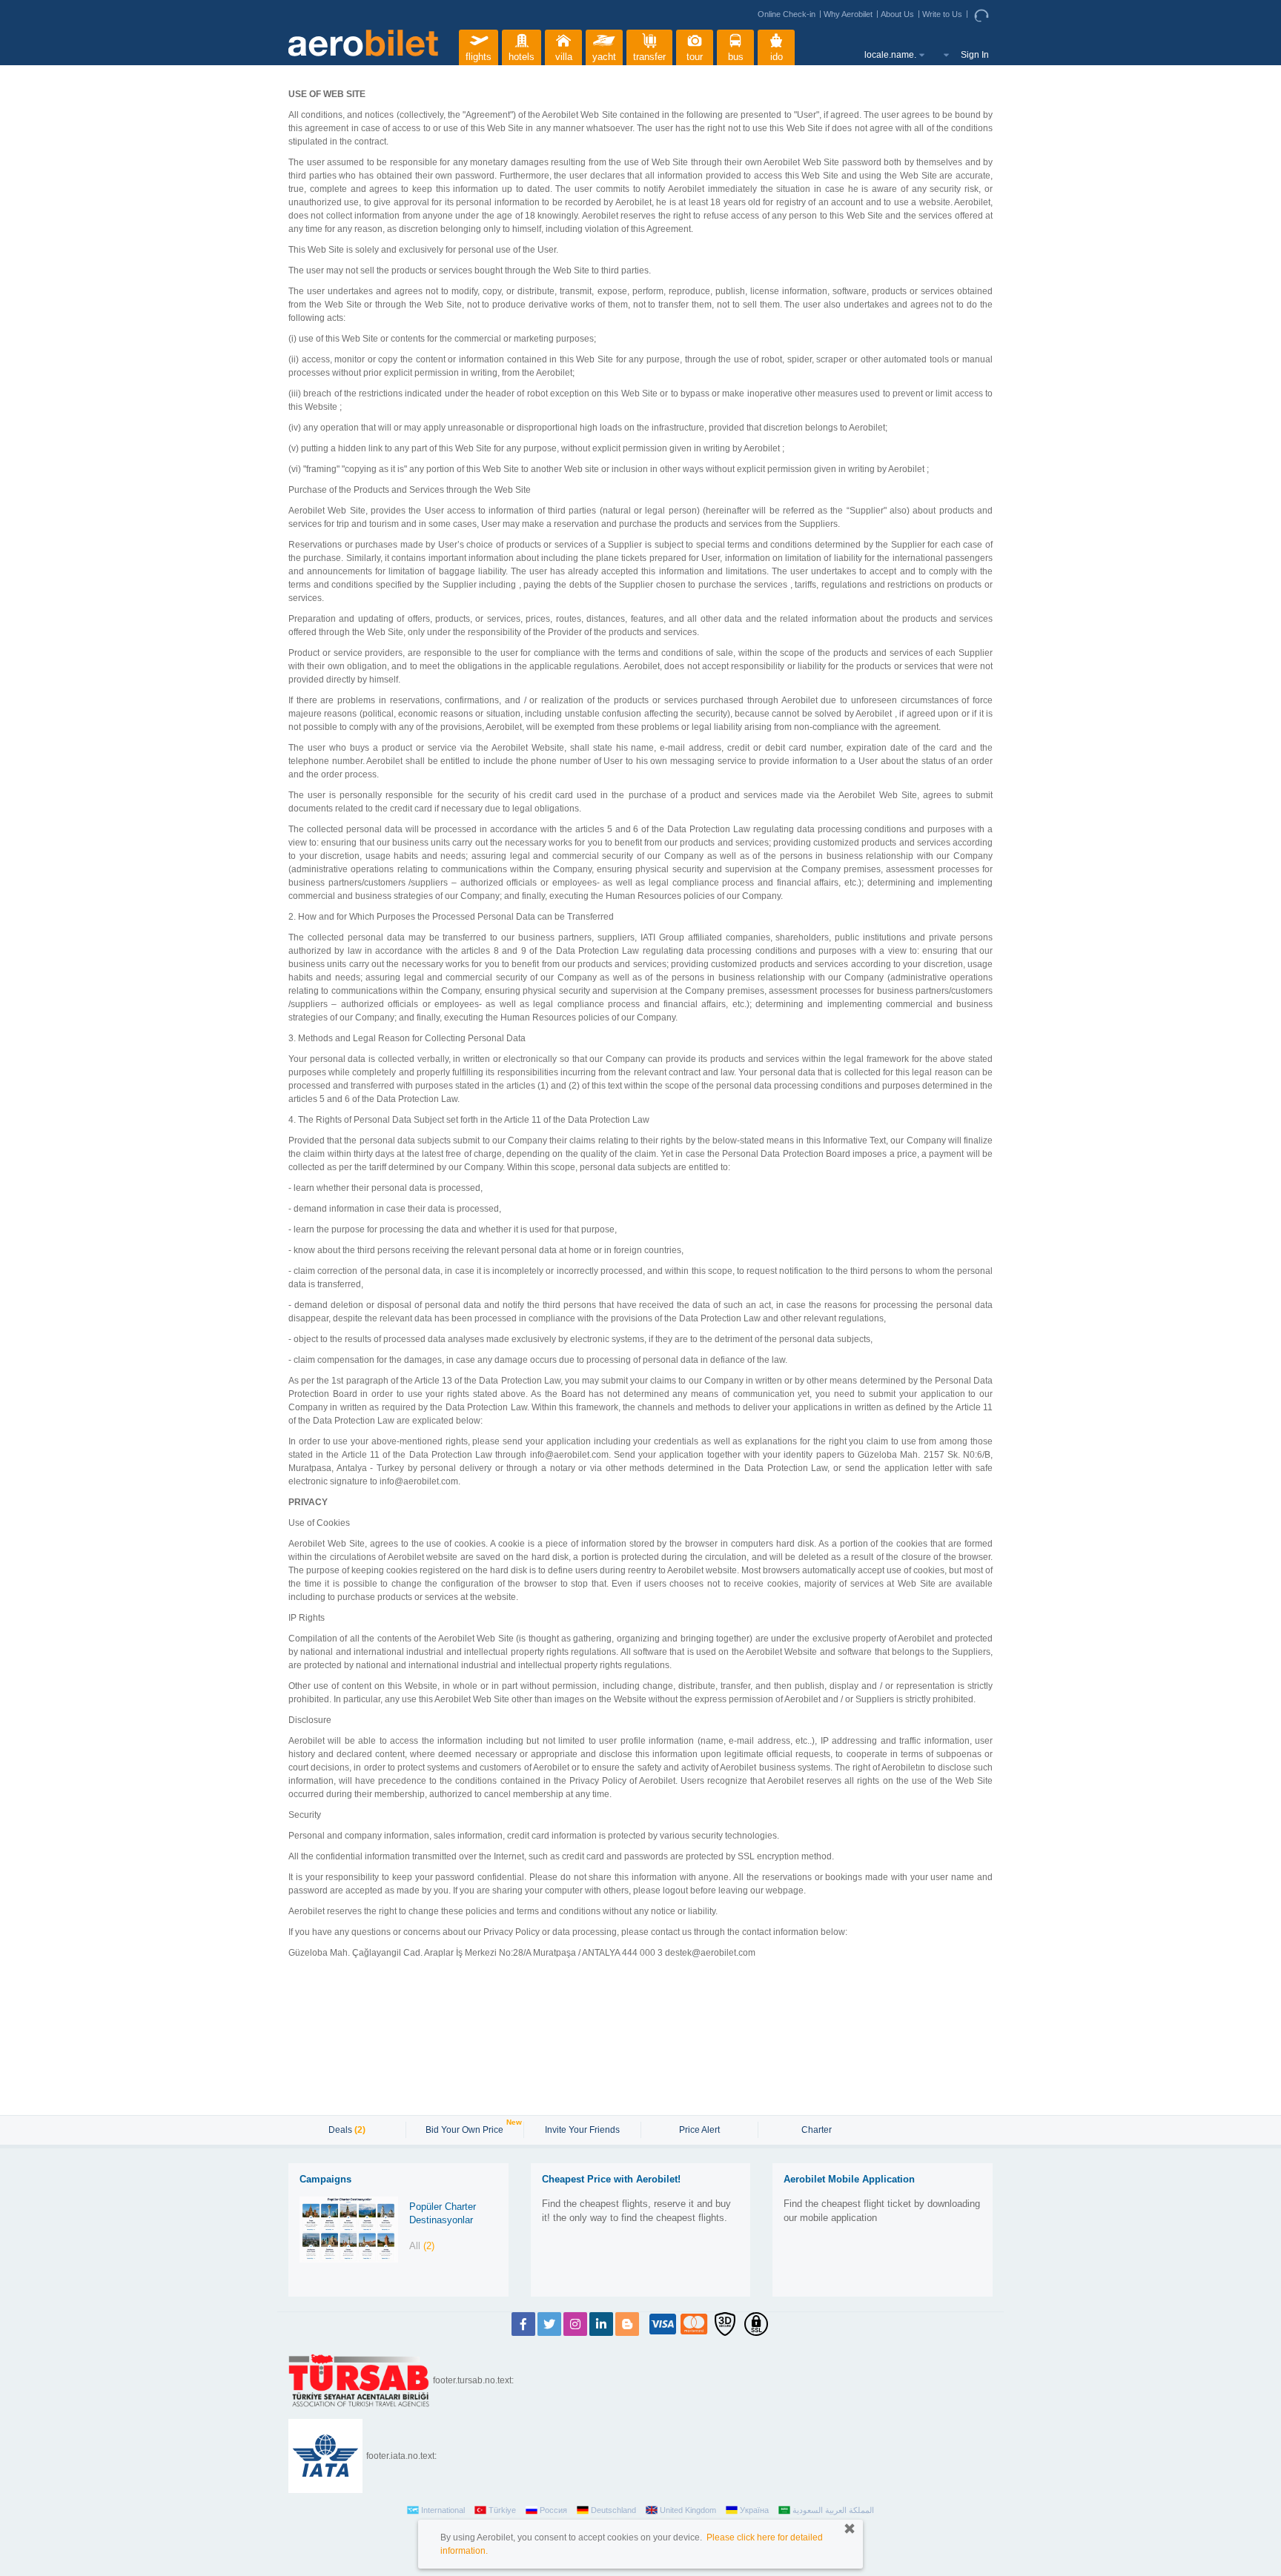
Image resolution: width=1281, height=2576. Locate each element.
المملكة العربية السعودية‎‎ (833, 2510)
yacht (604, 57)
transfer (649, 57)
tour (695, 57)
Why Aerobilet (848, 14)
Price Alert (699, 2130)
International (443, 2510)
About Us (897, 14)
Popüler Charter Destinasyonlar (443, 2214)
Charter (817, 2130)
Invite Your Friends (582, 2130)
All (422, 2246)
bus (736, 57)
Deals (347, 2130)
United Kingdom (688, 2510)
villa (564, 57)
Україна (754, 2510)
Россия (553, 2510)
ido (777, 57)
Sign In (975, 55)
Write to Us (942, 14)
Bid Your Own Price (466, 2128)
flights (479, 57)
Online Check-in (787, 14)
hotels (522, 57)
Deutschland (613, 2510)
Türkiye (502, 2510)
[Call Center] (983, 15)
